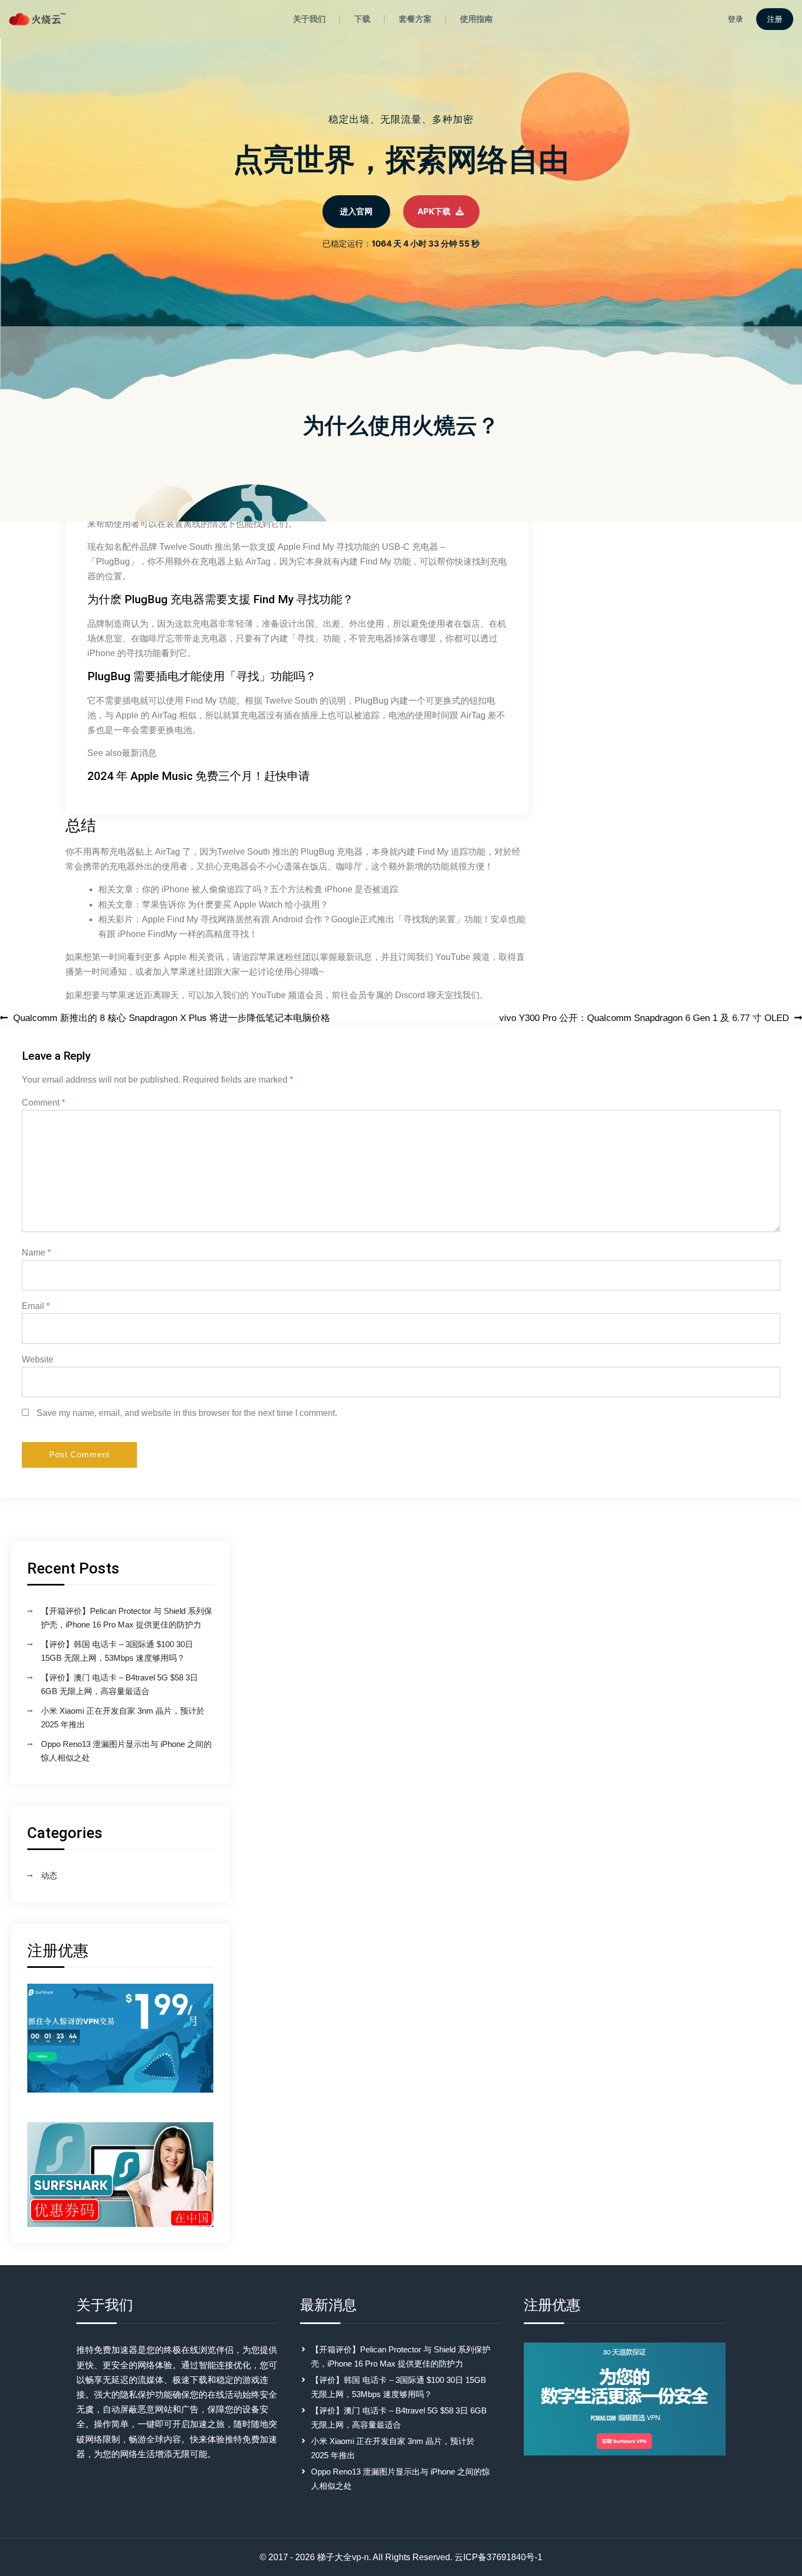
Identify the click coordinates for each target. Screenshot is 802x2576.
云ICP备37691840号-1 (498, 2557)
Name (36, 1253)
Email (36, 1306)
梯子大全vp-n (343, 2557)
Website (38, 1359)
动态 (49, 1875)
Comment (43, 1103)
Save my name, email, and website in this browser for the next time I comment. (187, 1413)
